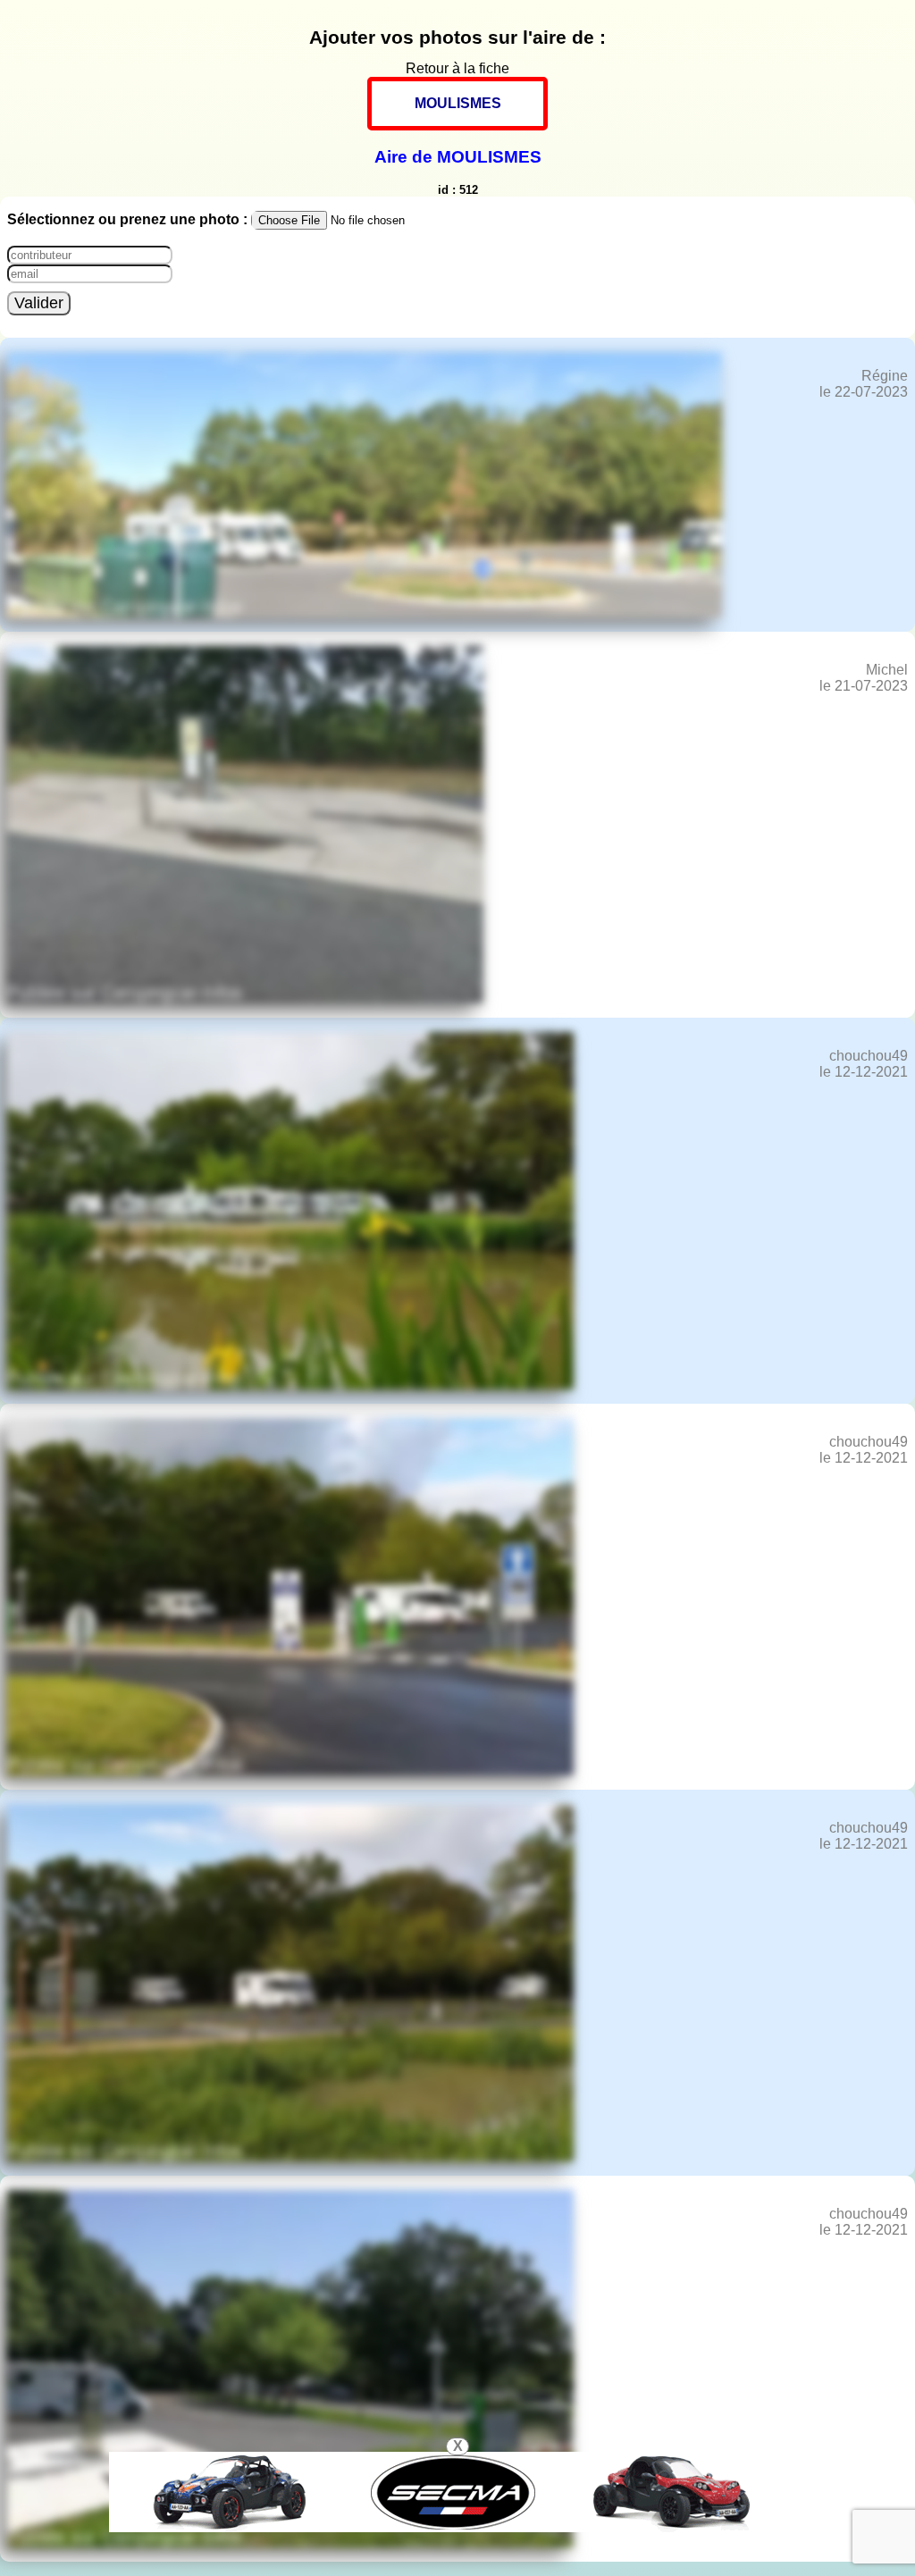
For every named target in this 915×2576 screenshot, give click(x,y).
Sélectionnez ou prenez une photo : (129, 219)
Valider (39, 303)
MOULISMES (458, 103)
